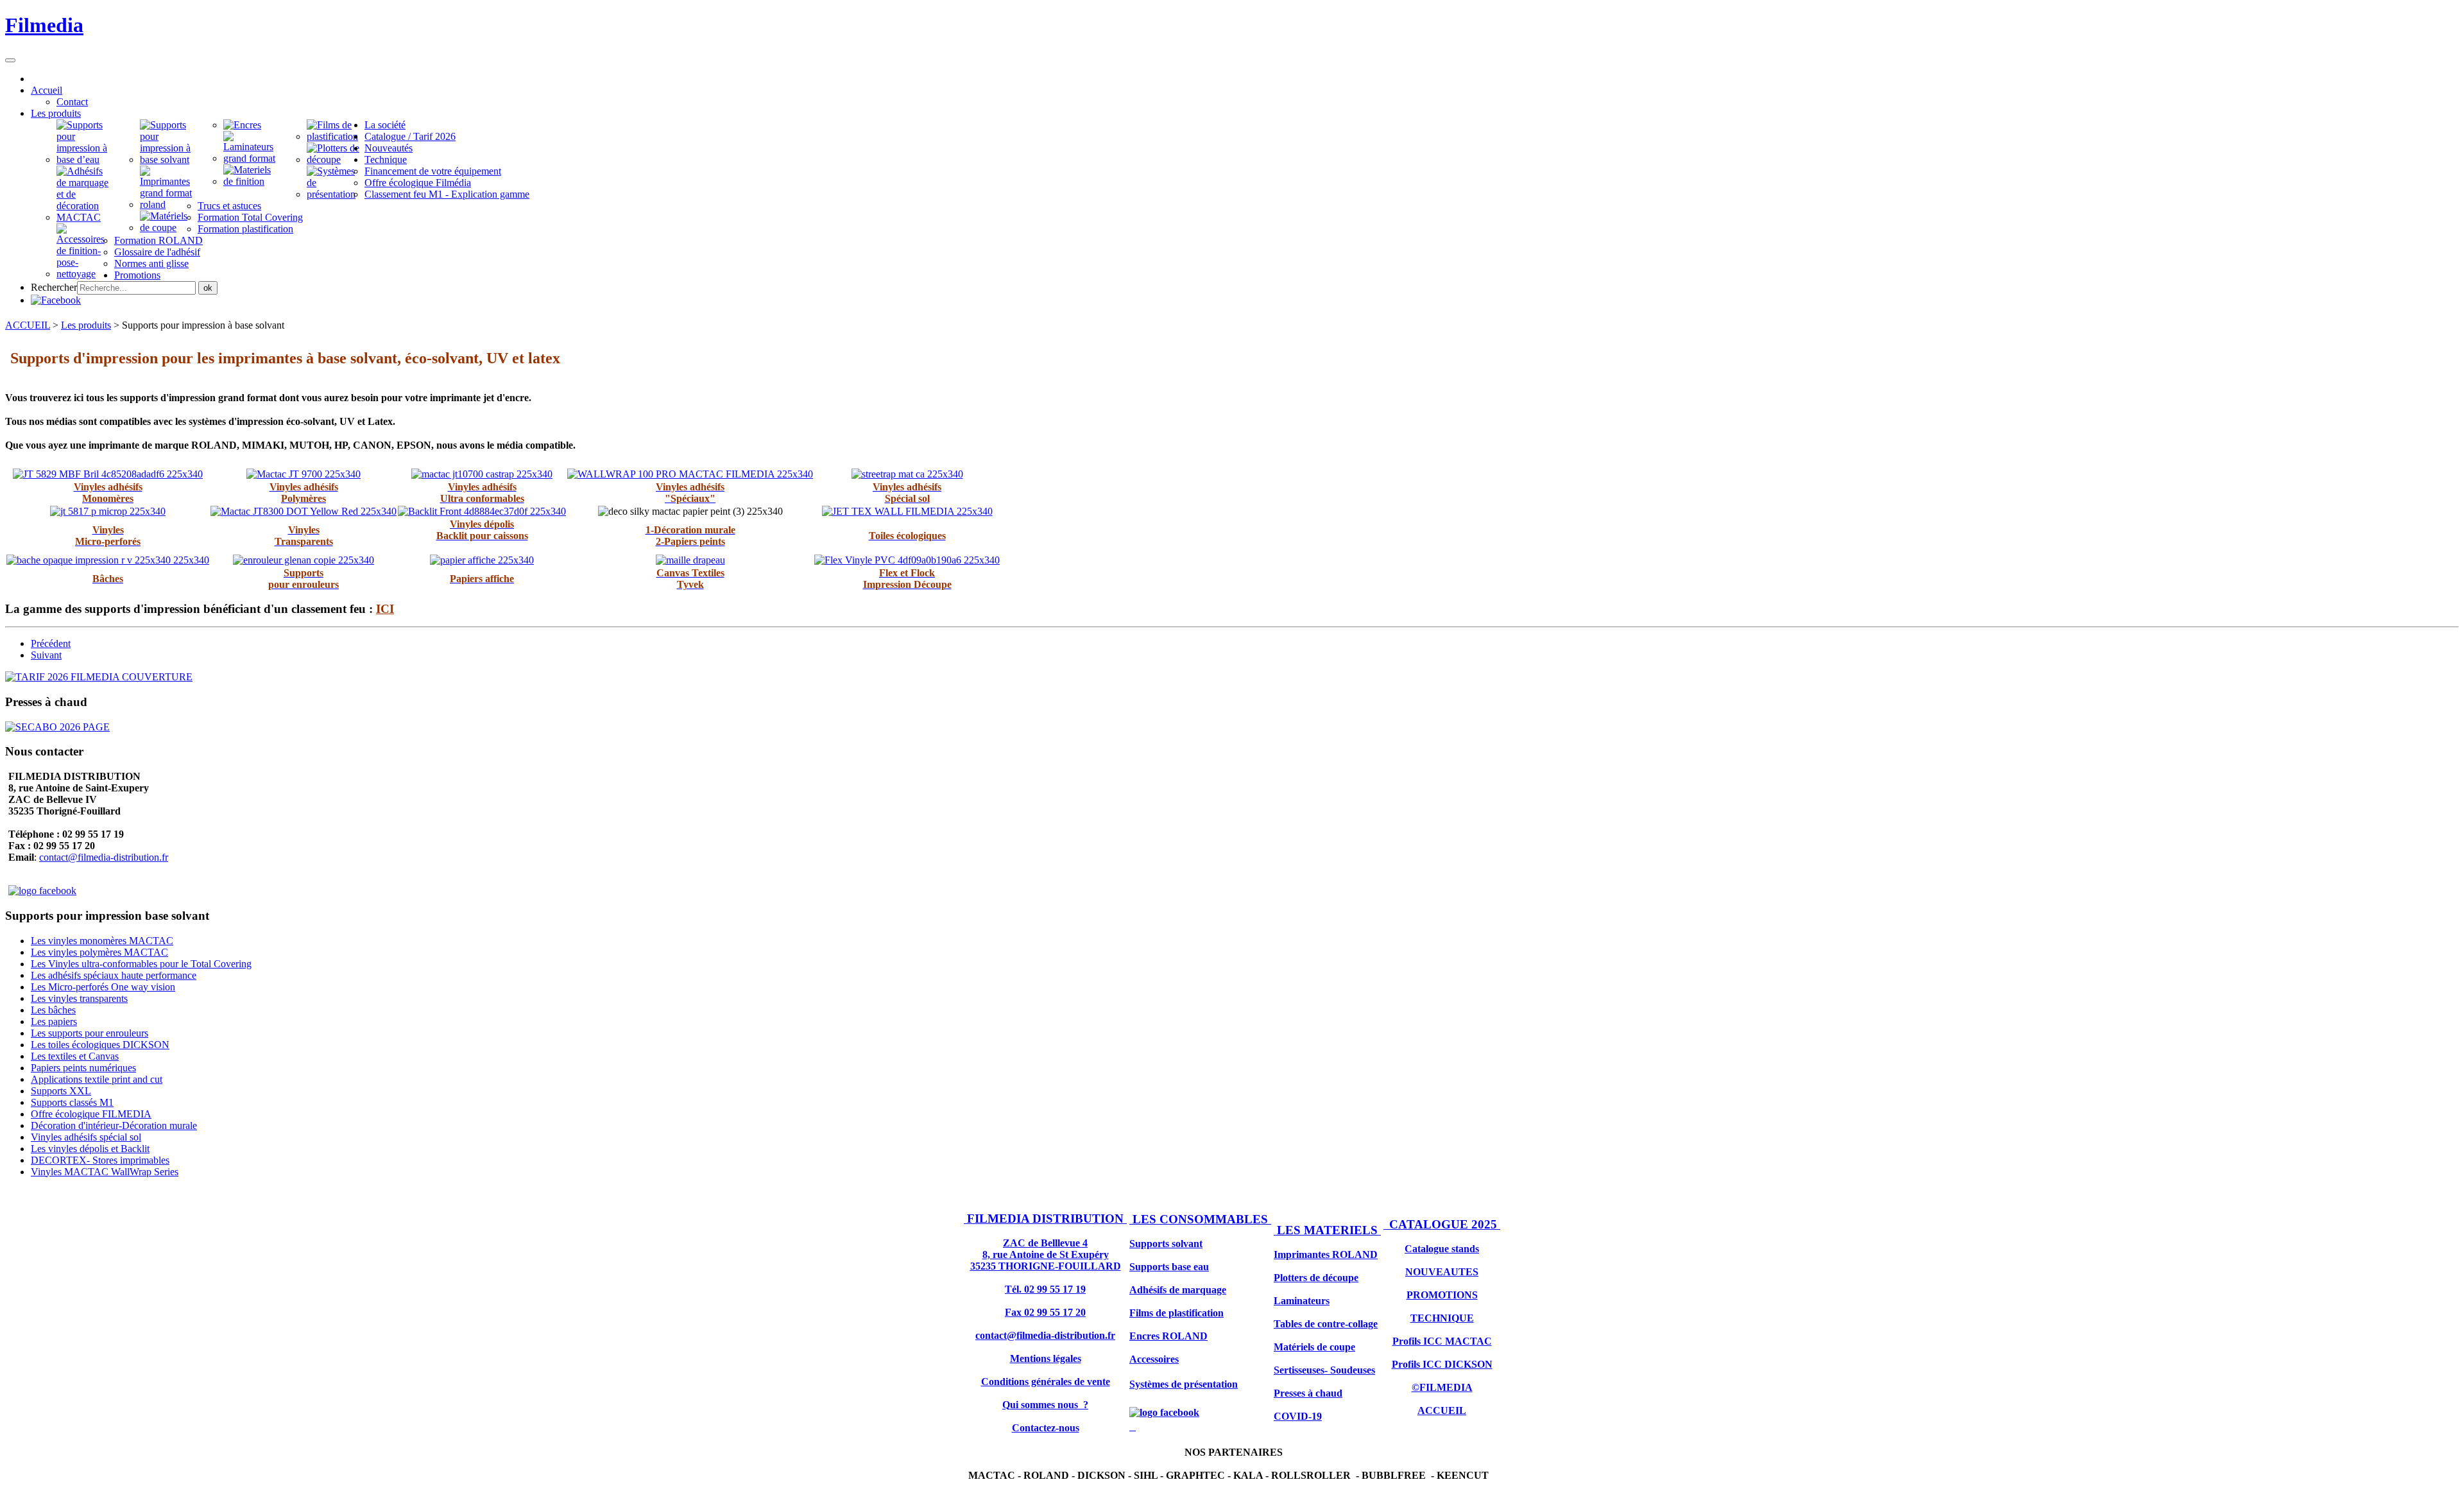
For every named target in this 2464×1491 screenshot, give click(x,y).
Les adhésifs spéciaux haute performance (114, 975)
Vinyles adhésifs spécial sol (86, 1137)
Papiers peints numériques (83, 1068)
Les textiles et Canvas (75, 1056)
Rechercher (54, 287)
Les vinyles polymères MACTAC (99, 952)
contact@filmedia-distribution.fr (104, 857)
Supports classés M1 (72, 1102)
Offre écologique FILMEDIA (91, 1114)
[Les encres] (242, 125)
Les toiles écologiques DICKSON (100, 1045)
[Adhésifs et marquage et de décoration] (252, 181)
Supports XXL (61, 1091)
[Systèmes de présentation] (336, 194)
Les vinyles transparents (79, 998)
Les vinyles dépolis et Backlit (90, 1149)
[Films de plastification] (336, 136)
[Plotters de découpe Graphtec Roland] (336, 159)
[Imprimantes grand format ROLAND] (169, 204)
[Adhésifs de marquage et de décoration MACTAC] (85, 217)
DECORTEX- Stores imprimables (100, 1160)
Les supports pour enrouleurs (90, 1033)
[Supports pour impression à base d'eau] (85, 159)
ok (208, 288)
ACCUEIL (28, 325)
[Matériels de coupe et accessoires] (85, 274)
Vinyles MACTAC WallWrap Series (105, 1172)
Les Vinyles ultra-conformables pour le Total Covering (141, 964)
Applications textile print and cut (97, 1079)
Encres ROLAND (1168, 1336)
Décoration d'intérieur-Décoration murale (114, 1125)
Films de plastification (1176, 1313)
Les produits (86, 325)
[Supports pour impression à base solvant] (169, 159)
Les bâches (53, 1010)
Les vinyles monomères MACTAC (102, 941)
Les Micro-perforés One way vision (103, 987)
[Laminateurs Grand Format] (252, 158)
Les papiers (54, 1021)
